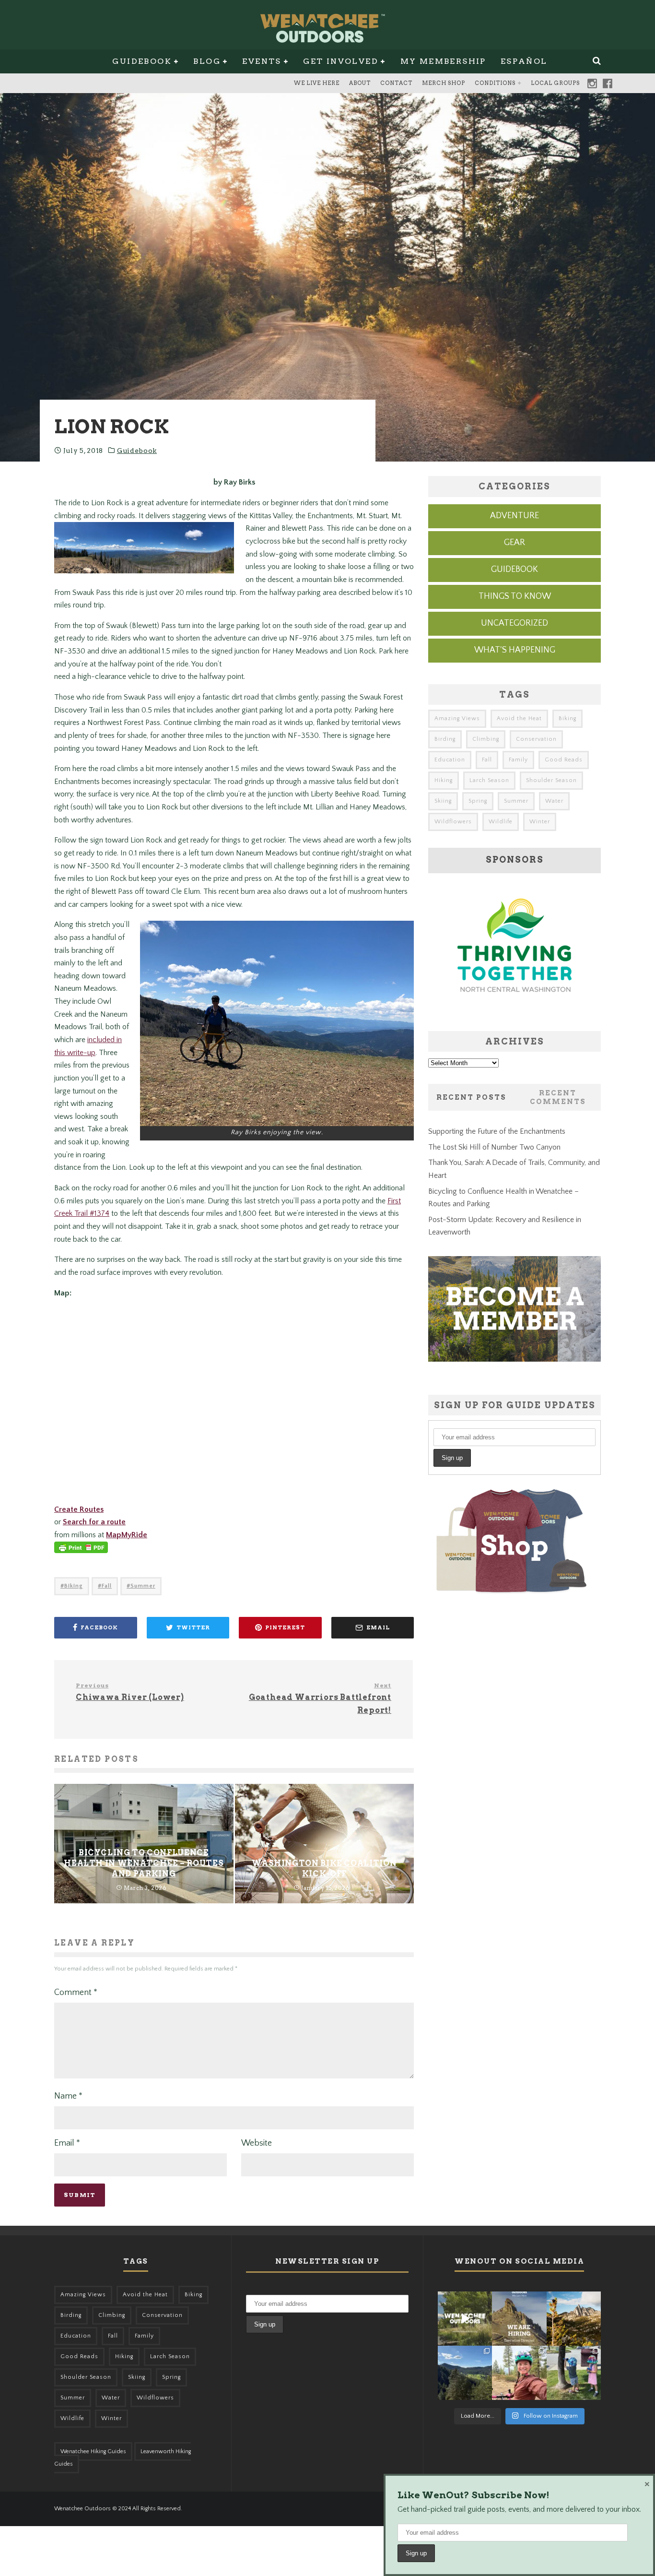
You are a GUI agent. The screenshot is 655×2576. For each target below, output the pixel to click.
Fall (107, 1586)
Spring (478, 801)
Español (524, 61)
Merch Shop (444, 83)
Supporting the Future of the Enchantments (497, 1131)
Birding (445, 739)
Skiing (443, 801)
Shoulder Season (551, 780)
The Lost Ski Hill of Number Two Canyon (494, 1147)
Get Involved (341, 61)
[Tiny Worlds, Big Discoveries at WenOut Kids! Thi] (574, 2373)
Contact (396, 83)
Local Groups (555, 83)
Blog (207, 61)
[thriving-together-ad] (515, 1010)
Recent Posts (471, 1097)
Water (554, 801)
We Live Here (317, 83)
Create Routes (79, 1509)
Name (68, 2096)
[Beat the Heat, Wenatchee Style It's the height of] (465, 2319)
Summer (143, 1586)
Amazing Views (457, 718)
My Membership (443, 61)
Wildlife (501, 822)
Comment (76, 1993)
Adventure (515, 516)
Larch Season (489, 780)
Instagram (592, 83)
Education (450, 760)
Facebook (608, 83)
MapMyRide (127, 1535)
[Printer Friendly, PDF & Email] (81, 1552)
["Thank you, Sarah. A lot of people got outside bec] (519, 2373)
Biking (74, 1586)
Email (67, 2143)
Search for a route (94, 1522)
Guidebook (142, 61)
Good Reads (564, 760)
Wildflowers (453, 822)
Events (262, 61)
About (360, 83)
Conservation (536, 739)
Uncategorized (515, 623)
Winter (540, 822)
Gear (515, 543)
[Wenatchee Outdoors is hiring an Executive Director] (519, 2319)
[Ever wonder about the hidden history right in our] (465, 2373)
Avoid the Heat (519, 718)
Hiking (444, 780)
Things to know (515, 596)
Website (257, 2143)
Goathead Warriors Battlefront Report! (320, 1698)
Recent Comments (558, 1097)
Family (518, 760)
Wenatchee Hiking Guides (93, 2451)
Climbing (486, 739)
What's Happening (515, 650)
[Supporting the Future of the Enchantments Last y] (574, 2319)
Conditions (495, 83)
